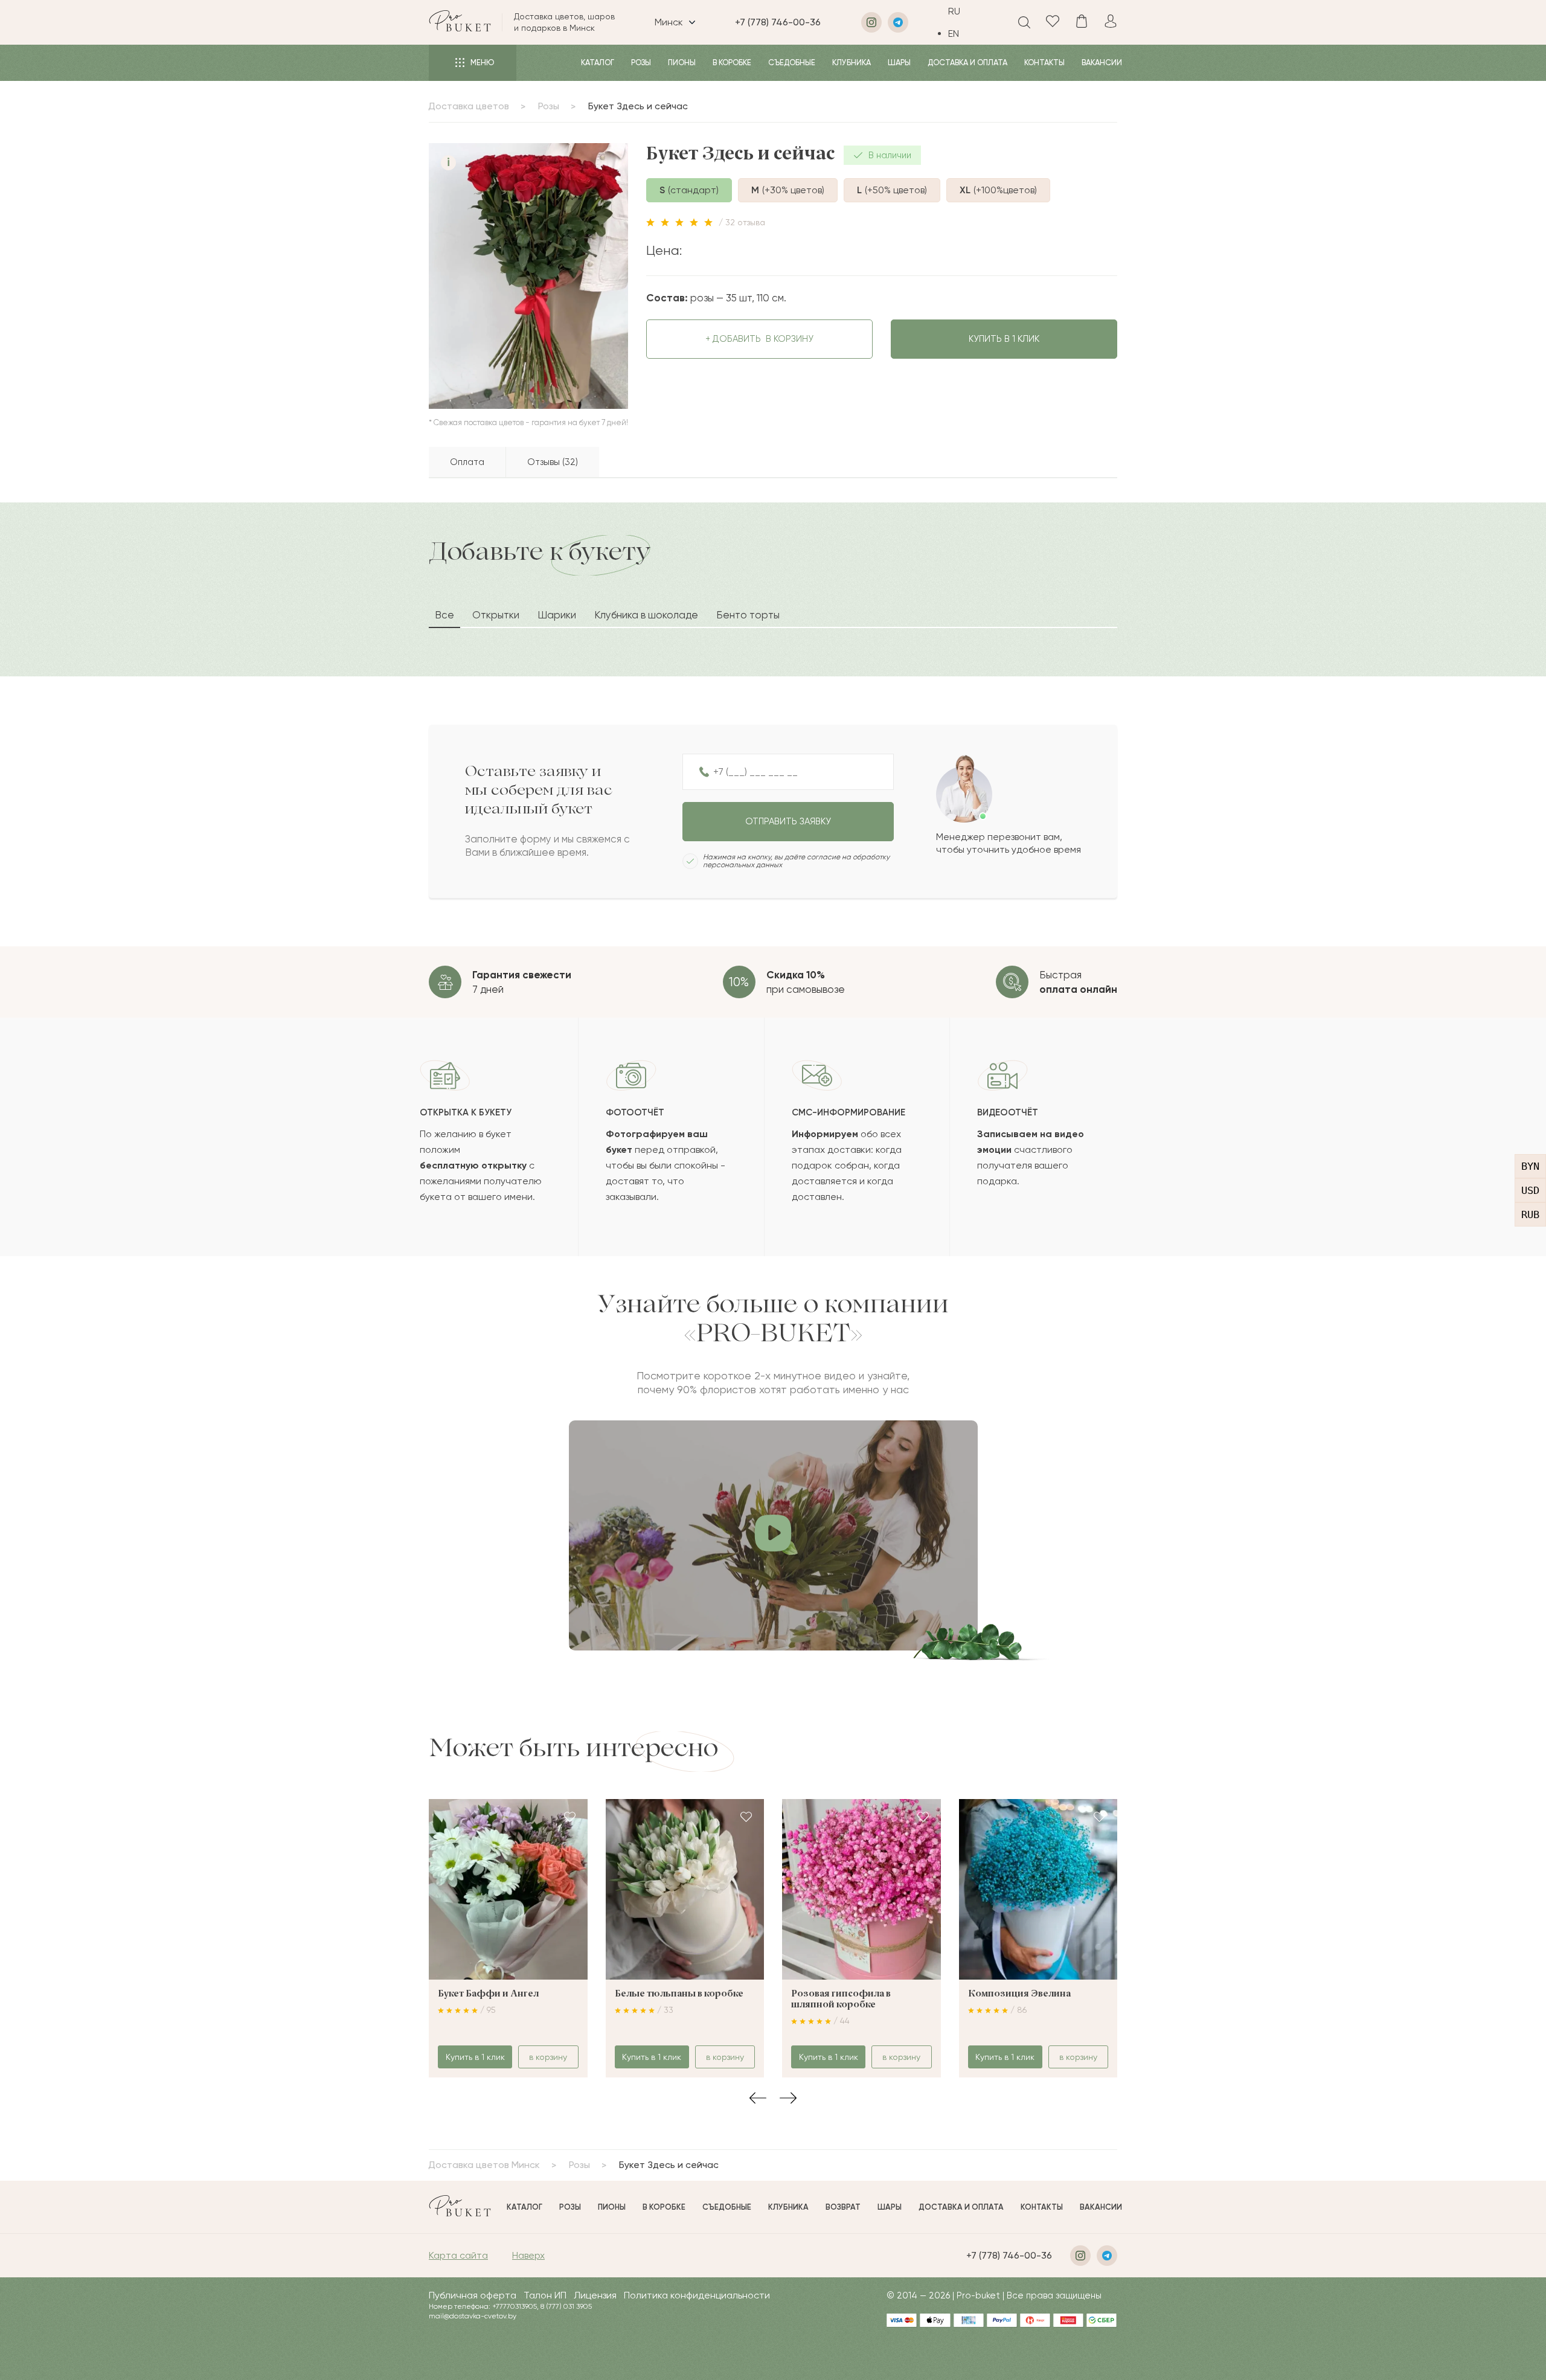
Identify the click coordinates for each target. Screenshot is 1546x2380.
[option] (963, 34)
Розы (641, 63)
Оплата (467, 462)
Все (444, 615)
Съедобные (792, 63)
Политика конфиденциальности (697, 2295)
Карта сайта (458, 2255)
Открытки (496, 615)
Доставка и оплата (967, 63)
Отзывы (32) (553, 462)
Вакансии (1102, 63)
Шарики (557, 615)
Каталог (598, 63)
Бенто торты (748, 615)
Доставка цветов (469, 106)
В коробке (732, 63)
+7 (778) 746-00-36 (778, 22)
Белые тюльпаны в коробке (679, 1994)
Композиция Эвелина (1019, 1994)
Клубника (852, 63)
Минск (669, 22)
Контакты (1044, 63)
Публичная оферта (473, 2295)
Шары (899, 63)
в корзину (759, 339)
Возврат (843, 2207)
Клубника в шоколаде (646, 615)
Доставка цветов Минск (484, 2165)
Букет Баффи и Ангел (488, 1994)
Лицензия (595, 2295)
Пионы (682, 63)
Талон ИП (545, 2295)
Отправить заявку (788, 821)
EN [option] (954, 34)
